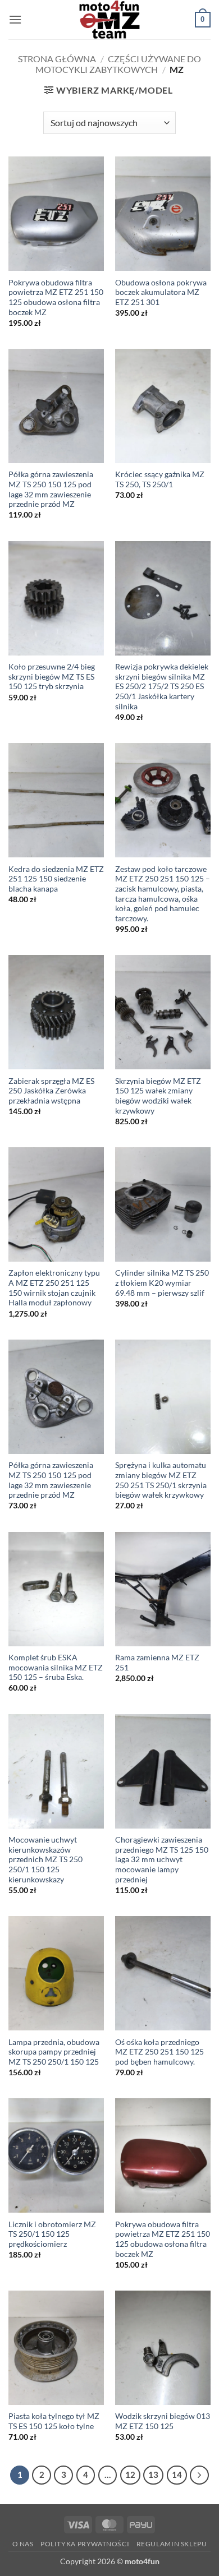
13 (153, 2475)
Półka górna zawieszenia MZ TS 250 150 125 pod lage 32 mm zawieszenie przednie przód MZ (51, 489)
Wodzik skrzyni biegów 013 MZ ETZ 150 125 (163, 2421)
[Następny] (199, 2475)
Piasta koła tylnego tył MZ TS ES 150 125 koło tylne (54, 2421)
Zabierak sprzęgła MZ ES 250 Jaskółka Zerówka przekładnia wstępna (51, 1091)
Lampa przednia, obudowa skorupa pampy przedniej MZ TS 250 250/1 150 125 (54, 2052)
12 (130, 2475)
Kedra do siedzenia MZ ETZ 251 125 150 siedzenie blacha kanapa (56, 879)
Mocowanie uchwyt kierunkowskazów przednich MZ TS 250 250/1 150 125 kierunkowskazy (45, 1860)
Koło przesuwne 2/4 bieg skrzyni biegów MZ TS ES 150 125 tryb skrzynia (52, 677)
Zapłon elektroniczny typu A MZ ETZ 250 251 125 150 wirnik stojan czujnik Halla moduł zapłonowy (54, 1288)
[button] (15, 19)
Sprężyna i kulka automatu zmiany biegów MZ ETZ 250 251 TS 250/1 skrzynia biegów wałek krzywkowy (161, 1480)
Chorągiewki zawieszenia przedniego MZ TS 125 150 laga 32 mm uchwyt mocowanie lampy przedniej (162, 1860)
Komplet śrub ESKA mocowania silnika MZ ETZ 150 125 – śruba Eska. (56, 1667)
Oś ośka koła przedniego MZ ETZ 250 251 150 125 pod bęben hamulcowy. (159, 2052)
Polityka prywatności (85, 2544)
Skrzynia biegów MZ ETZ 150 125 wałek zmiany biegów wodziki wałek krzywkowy (158, 1096)
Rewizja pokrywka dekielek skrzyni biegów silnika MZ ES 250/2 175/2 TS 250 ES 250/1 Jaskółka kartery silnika (162, 687)
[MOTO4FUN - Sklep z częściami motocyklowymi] (109, 20)
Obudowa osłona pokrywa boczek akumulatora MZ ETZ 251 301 (161, 292)
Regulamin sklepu (172, 2544)
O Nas (23, 2544)
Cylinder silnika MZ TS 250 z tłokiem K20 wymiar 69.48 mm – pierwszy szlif (162, 1283)
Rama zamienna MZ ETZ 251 (157, 1663)
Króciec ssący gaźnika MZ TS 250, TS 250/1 (160, 479)
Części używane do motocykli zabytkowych (118, 64)
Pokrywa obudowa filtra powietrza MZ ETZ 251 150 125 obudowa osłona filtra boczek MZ (56, 297)
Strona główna (57, 59)
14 (177, 2475)
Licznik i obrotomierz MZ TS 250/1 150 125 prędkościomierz (52, 2234)
